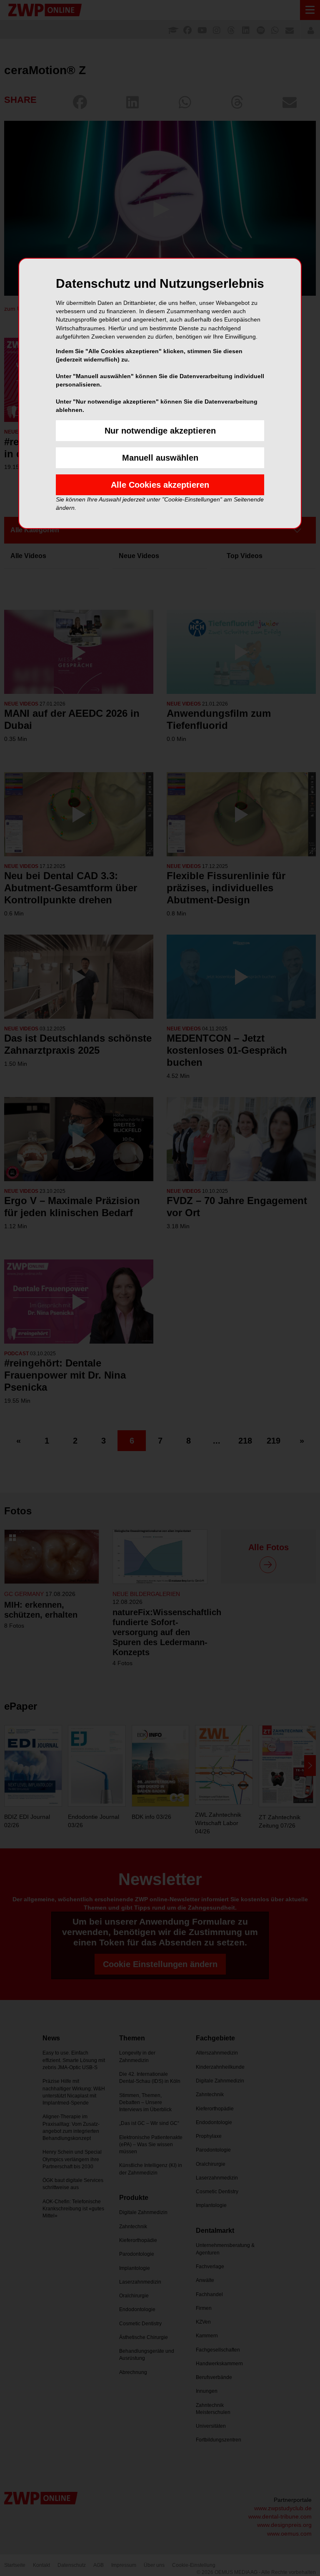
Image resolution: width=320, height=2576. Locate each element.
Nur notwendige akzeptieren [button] (160, 431)
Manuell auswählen (160, 458)
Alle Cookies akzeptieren (160, 485)
